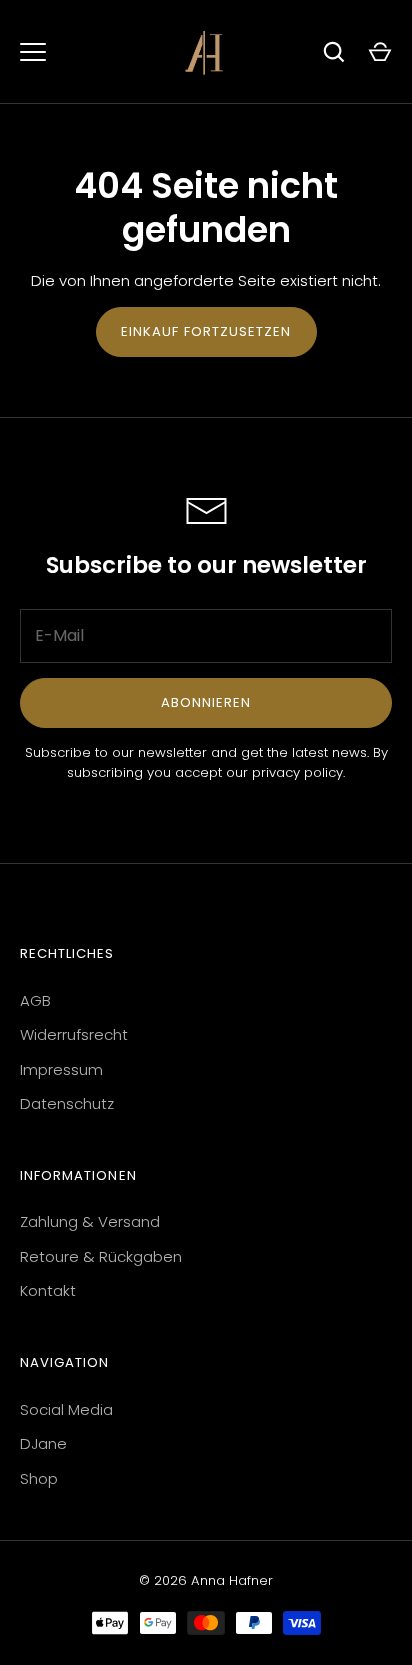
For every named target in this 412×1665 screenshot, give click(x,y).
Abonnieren (206, 702)
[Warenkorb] (380, 52)
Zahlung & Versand (90, 1221)
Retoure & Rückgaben (101, 1256)
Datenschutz (67, 1103)
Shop (39, 1478)
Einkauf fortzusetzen (206, 331)
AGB (35, 1000)
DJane (43, 1443)
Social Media (66, 1409)
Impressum (61, 1069)
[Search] (334, 52)
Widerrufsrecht (74, 1034)
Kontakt (48, 1290)
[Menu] (33, 52)
